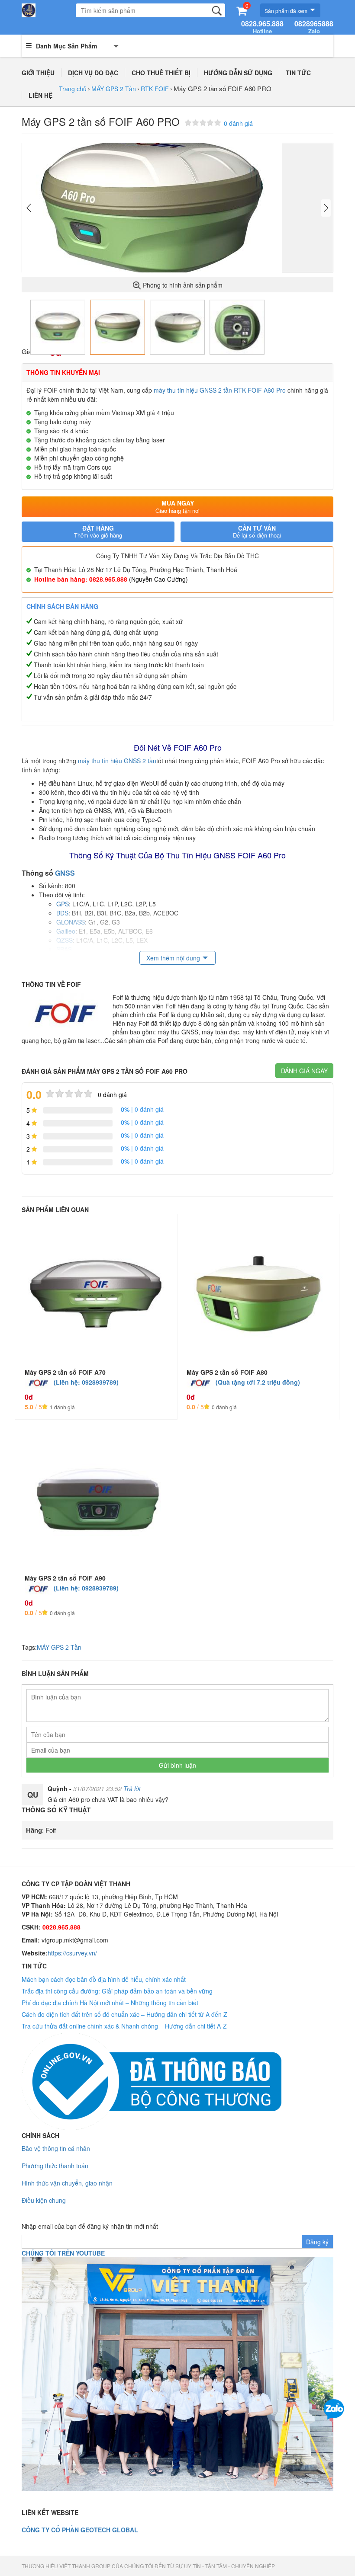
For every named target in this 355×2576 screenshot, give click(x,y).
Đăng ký (317, 2242)
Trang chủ (73, 89)
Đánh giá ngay (304, 1071)
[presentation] (29, 208)
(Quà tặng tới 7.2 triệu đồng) (258, 1382)
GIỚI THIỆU (38, 73)
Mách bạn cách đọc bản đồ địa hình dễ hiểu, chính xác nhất (104, 1979)
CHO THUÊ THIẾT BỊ (161, 73)
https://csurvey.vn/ (72, 1953)
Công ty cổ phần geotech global (80, 2530)
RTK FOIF (155, 89)
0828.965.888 (262, 27)
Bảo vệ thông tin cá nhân (56, 2148)
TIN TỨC (298, 73)
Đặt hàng (98, 532)
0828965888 (314, 27)
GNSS (65, 873)
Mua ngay (177, 507)
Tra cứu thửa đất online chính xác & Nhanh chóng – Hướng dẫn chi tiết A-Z (124, 2026)
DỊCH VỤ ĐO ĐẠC (93, 73)
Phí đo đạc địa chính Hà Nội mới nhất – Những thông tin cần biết (110, 2003)
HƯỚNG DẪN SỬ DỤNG (238, 73)
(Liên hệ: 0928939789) (86, 1382)
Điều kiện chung (44, 2200)
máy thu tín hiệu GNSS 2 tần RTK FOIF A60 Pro (220, 390)
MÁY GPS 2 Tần (114, 89)
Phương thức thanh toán (55, 2166)
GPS (63, 904)
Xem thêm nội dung (173, 958)
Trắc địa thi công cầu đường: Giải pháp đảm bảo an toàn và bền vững (117, 1991)
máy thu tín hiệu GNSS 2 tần (117, 761)
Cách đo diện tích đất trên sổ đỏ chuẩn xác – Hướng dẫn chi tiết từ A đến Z (124, 2014)
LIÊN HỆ (40, 95)
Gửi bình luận (177, 1765)
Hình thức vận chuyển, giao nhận (67, 2183)
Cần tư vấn (257, 532)
